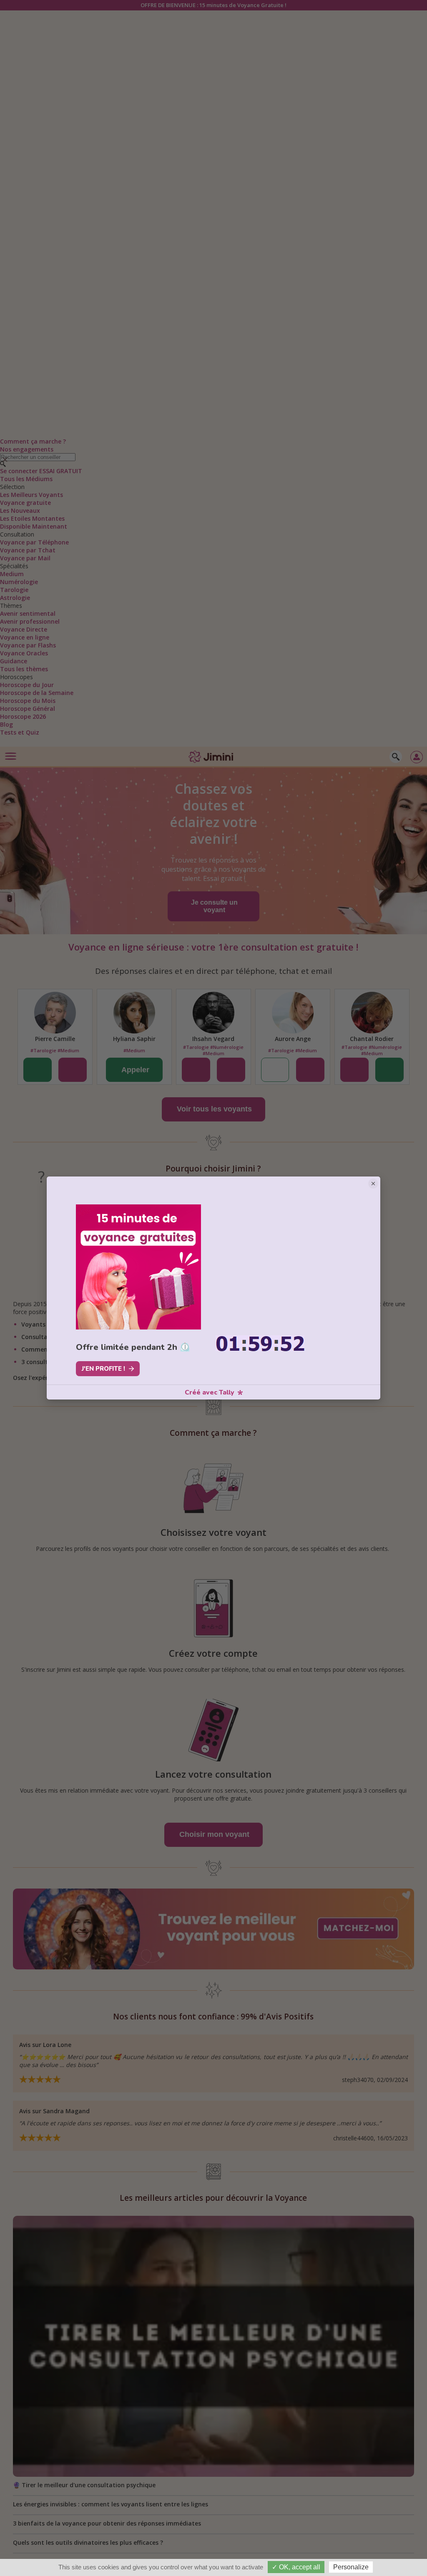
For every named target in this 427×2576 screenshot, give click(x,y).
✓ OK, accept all (296, 2567)
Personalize (351, 2567)
